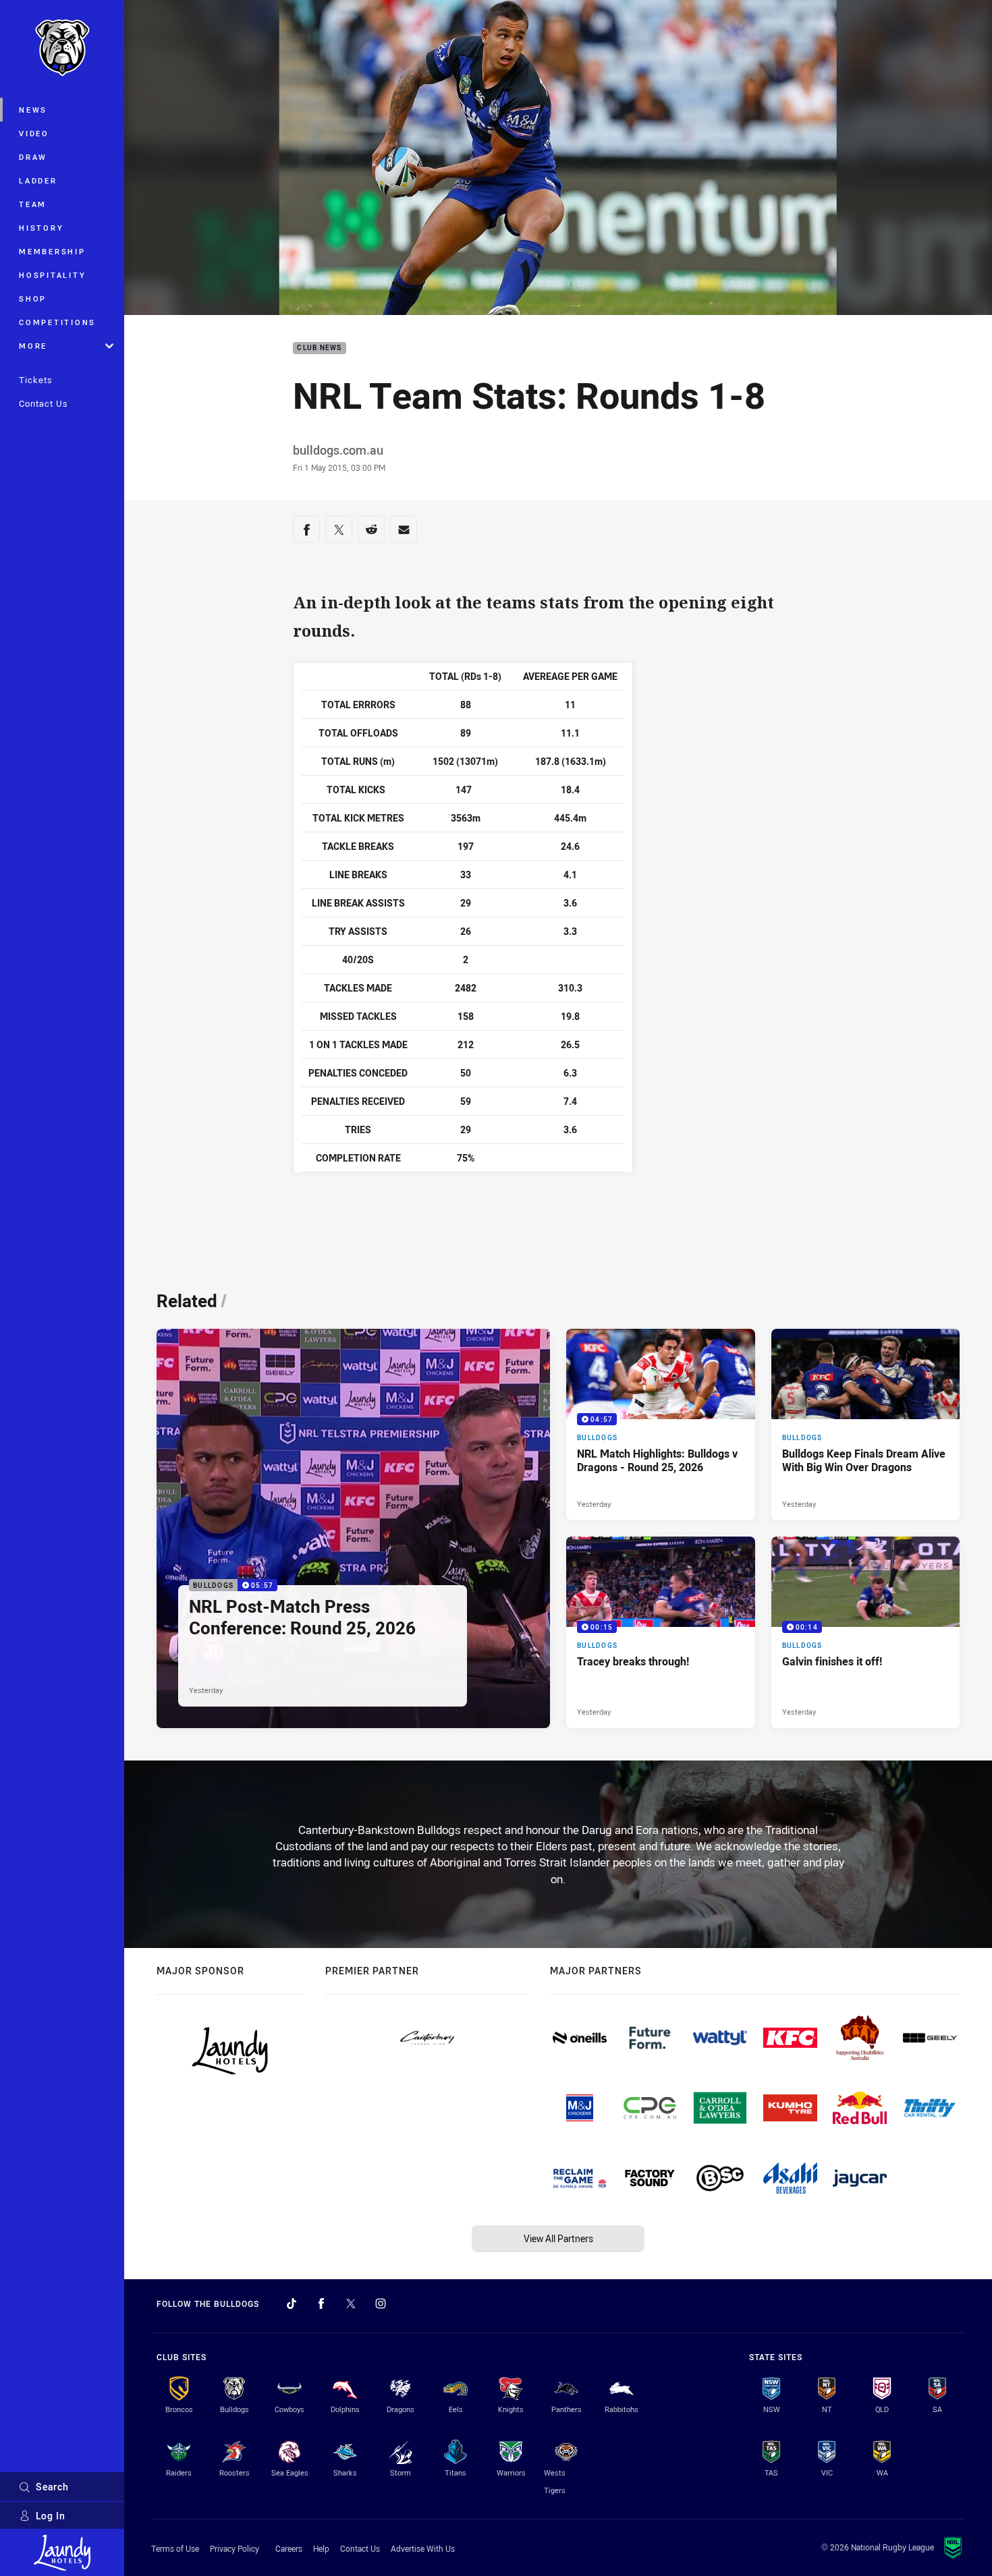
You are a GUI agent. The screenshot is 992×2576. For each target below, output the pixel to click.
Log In (51, 2516)
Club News (319, 348)
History (41, 228)
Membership (52, 251)
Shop (33, 298)
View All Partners (558, 2238)
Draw (33, 157)
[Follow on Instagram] (381, 2303)
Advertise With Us (423, 2548)
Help (321, 2548)
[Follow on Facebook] (321, 2303)
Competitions (57, 322)
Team (33, 204)
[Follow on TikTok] (292, 2303)
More (33, 346)
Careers (289, 2548)
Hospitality (52, 275)
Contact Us (44, 403)
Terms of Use (175, 2548)
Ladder (38, 180)
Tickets (36, 380)
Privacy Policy (235, 2548)
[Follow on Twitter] (351, 2303)
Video (34, 133)
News (33, 110)
